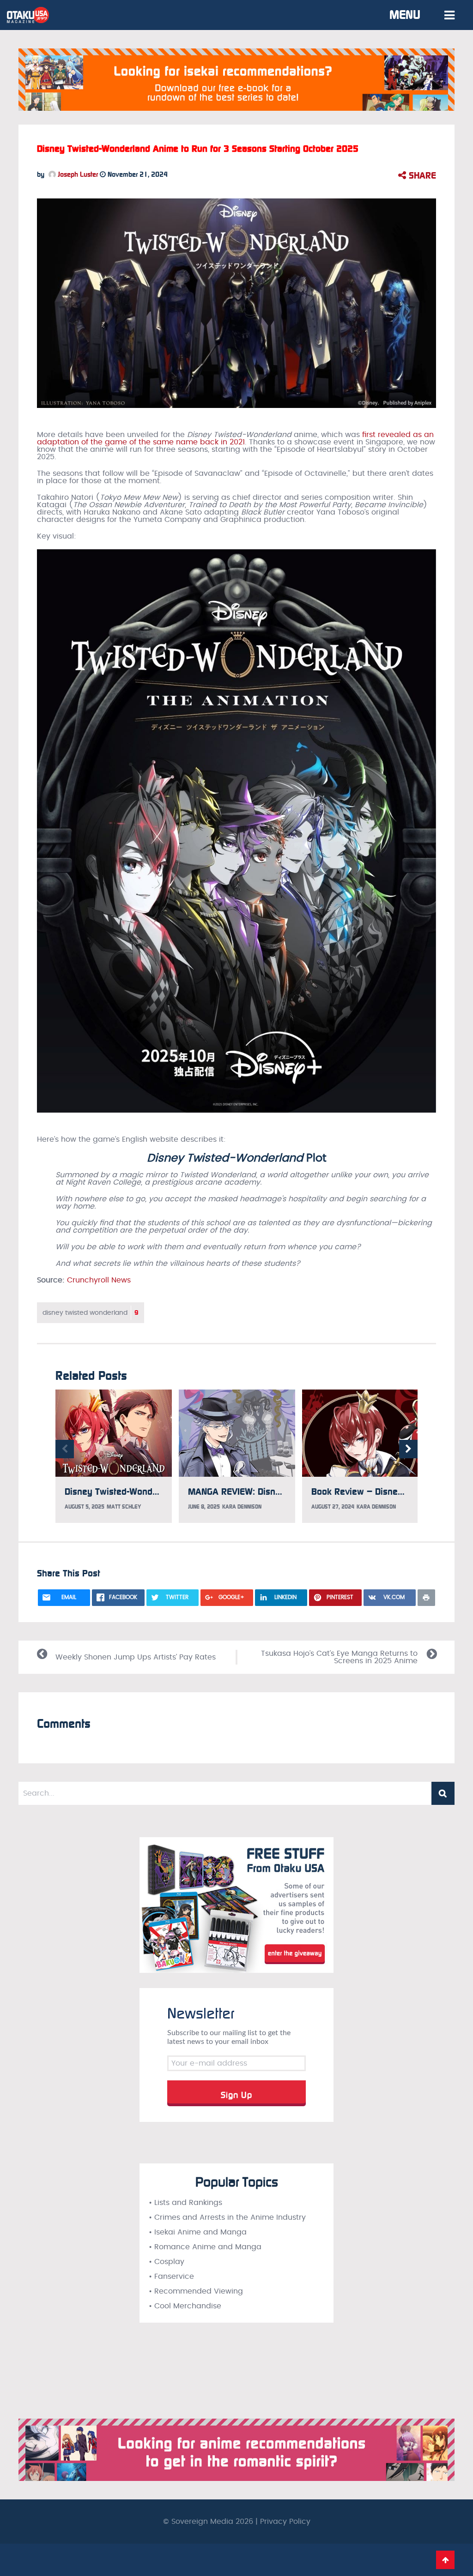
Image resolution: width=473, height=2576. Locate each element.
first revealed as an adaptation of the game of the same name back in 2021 (235, 438)
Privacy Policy (285, 2522)
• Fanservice (171, 2276)
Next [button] (408, 1449)
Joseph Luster (77, 174)
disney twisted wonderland (91, 1313)
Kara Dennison (242, 1507)
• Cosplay (167, 2262)
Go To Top (445, 2560)
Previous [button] (65, 1449)
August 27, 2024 (333, 1507)
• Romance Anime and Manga (205, 2247)
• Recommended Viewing (196, 2291)
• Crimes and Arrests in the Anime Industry (227, 2217)
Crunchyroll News (99, 1280)
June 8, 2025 (204, 1507)
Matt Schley (124, 1507)
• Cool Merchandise (185, 2306)
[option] (114, 1456)
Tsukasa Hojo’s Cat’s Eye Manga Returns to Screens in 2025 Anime (339, 1657)
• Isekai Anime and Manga (198, 2232)
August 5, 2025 (85, 1507)
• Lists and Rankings (185, 2203)
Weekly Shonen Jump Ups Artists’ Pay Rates (136, 1657)
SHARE (421, 175)
